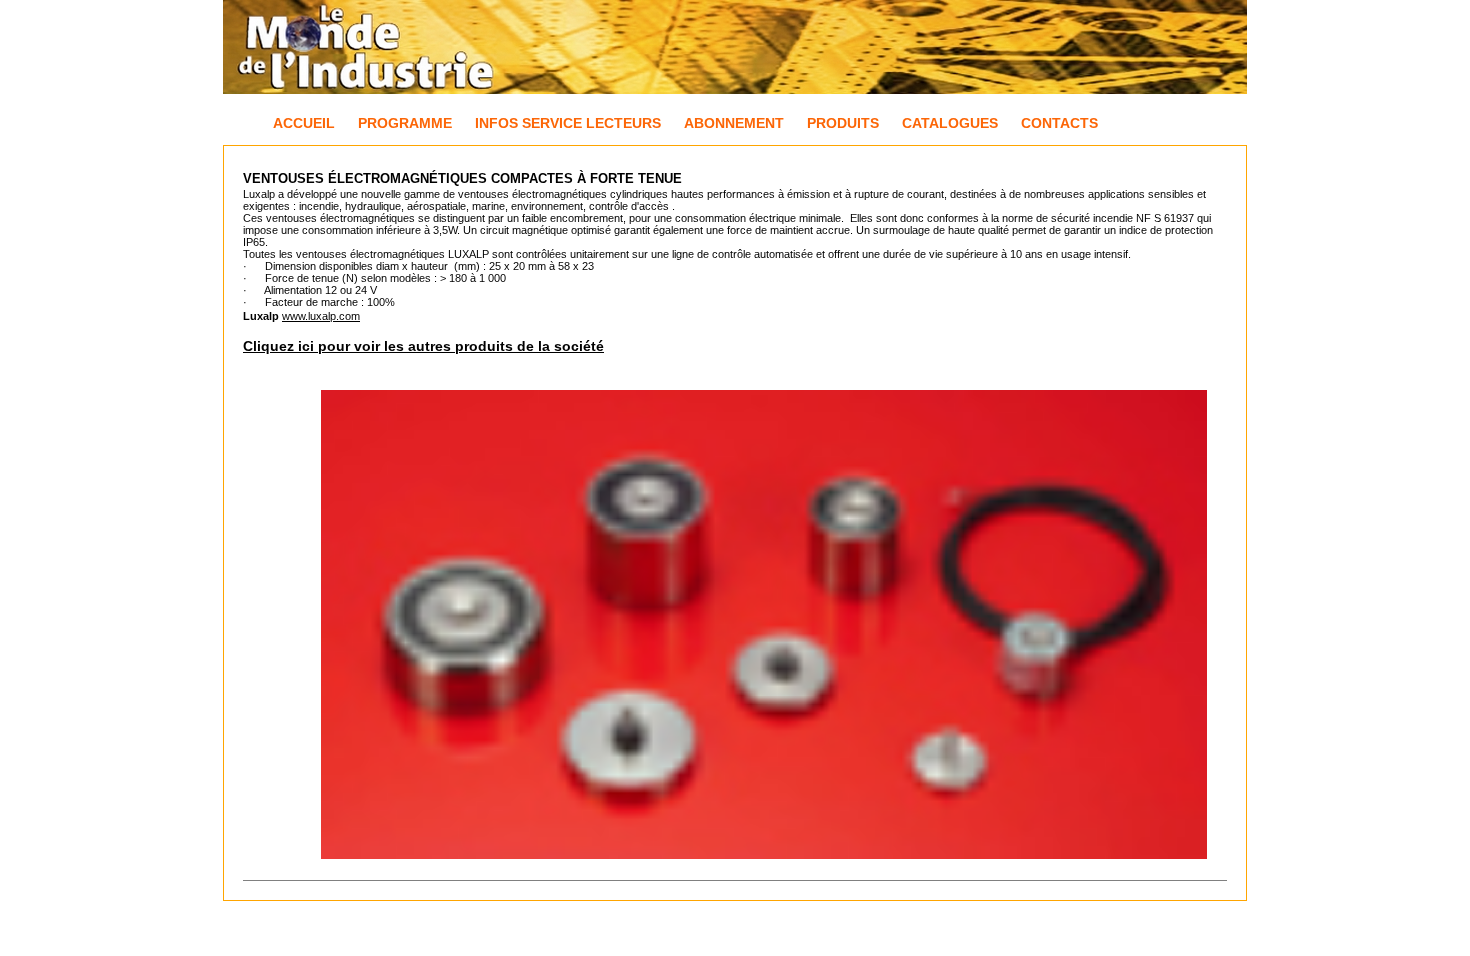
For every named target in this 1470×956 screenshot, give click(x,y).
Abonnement (734, 123)
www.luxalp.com (321, 316)
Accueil (304, 123)
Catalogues (950, 123)
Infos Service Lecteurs (568, 123)
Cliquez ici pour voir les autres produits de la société (423, 346)
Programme (405, 123)
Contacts (1059, 123)
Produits (843, 123)
